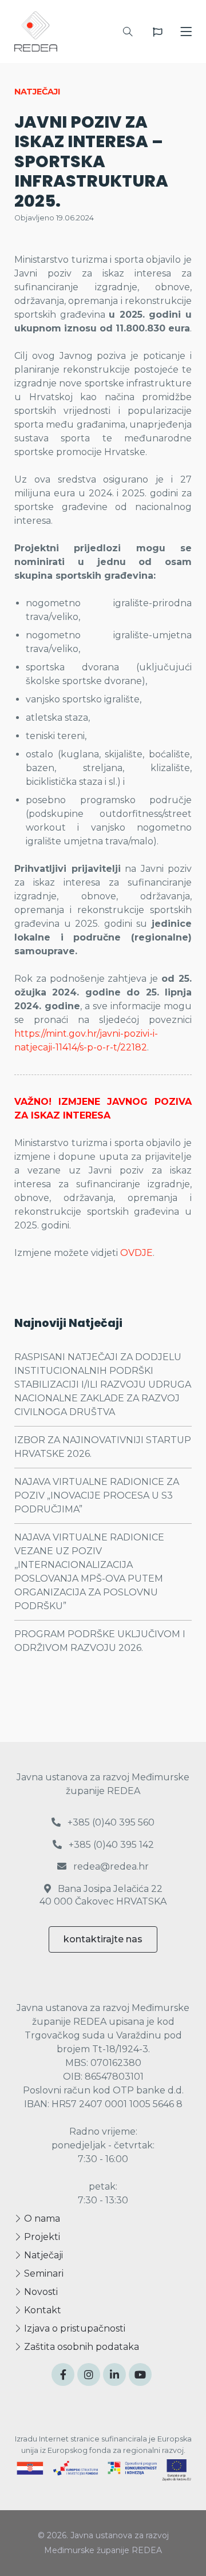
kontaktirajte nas (103, 1939)
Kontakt (41, 2310)
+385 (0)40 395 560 (110, 1822)
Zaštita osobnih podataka (80, 2347)
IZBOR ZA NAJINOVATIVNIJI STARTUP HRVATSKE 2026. (103, 1447)
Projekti (41, 2237)
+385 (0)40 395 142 (110, 1845)
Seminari (43, 2273)
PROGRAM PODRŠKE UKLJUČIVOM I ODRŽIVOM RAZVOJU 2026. (100, 1641)
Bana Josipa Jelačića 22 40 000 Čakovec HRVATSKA (103, 1895)
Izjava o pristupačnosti (74, 2328)
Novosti (40, 2292)
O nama (41, 2219)
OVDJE (136, 1253)
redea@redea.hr (110, 1866)
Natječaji (42, 2255)
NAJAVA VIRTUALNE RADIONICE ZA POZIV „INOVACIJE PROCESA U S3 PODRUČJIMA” (97, 1496)
